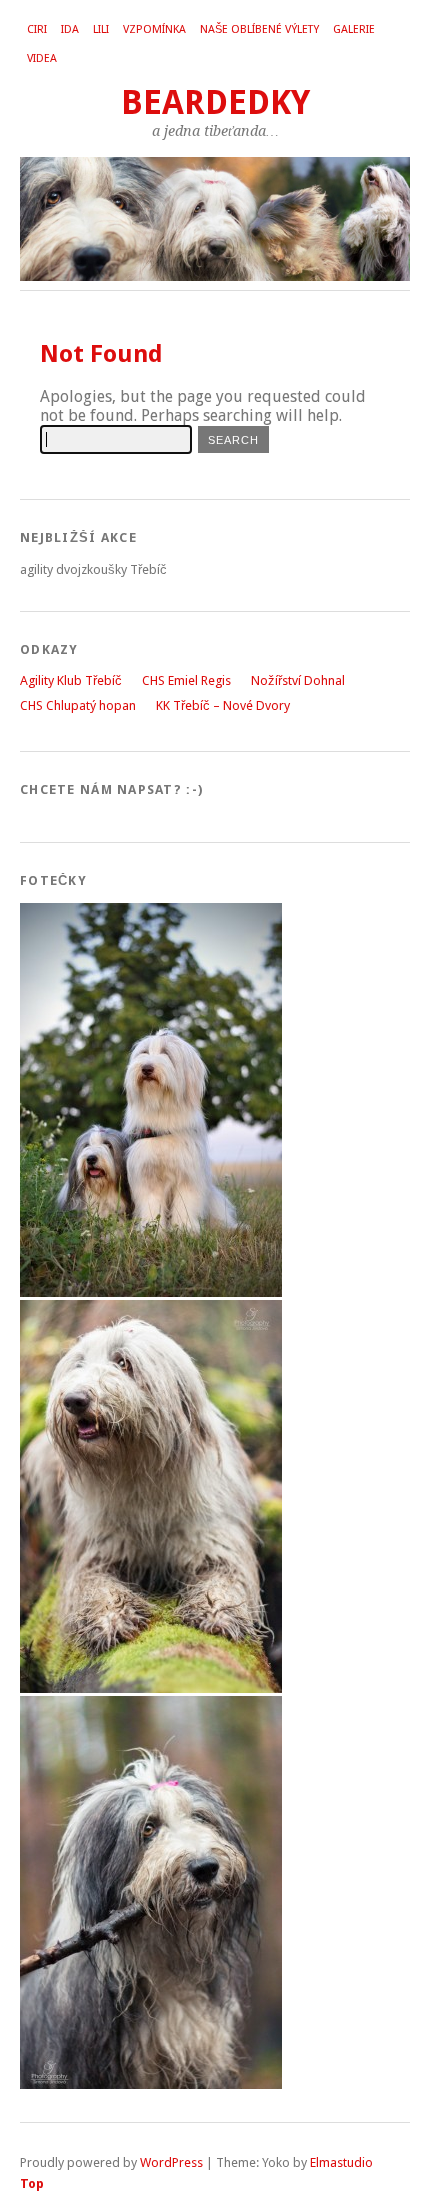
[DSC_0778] (151, 1292)
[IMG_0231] (151, 1688)
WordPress (171, 2162)
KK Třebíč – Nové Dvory (223, 705)
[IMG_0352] (151, 2084)
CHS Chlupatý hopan (78, 705)
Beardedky (215, 102)
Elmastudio (341, 2162)
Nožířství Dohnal (298, 680)
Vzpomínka (154, 29)
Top (32, 2183)
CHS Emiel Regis (186, 680)
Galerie (354, 29)
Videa (42, 58)
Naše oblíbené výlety (259, 29)
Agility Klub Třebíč (71, 680)
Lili (101, 29)
